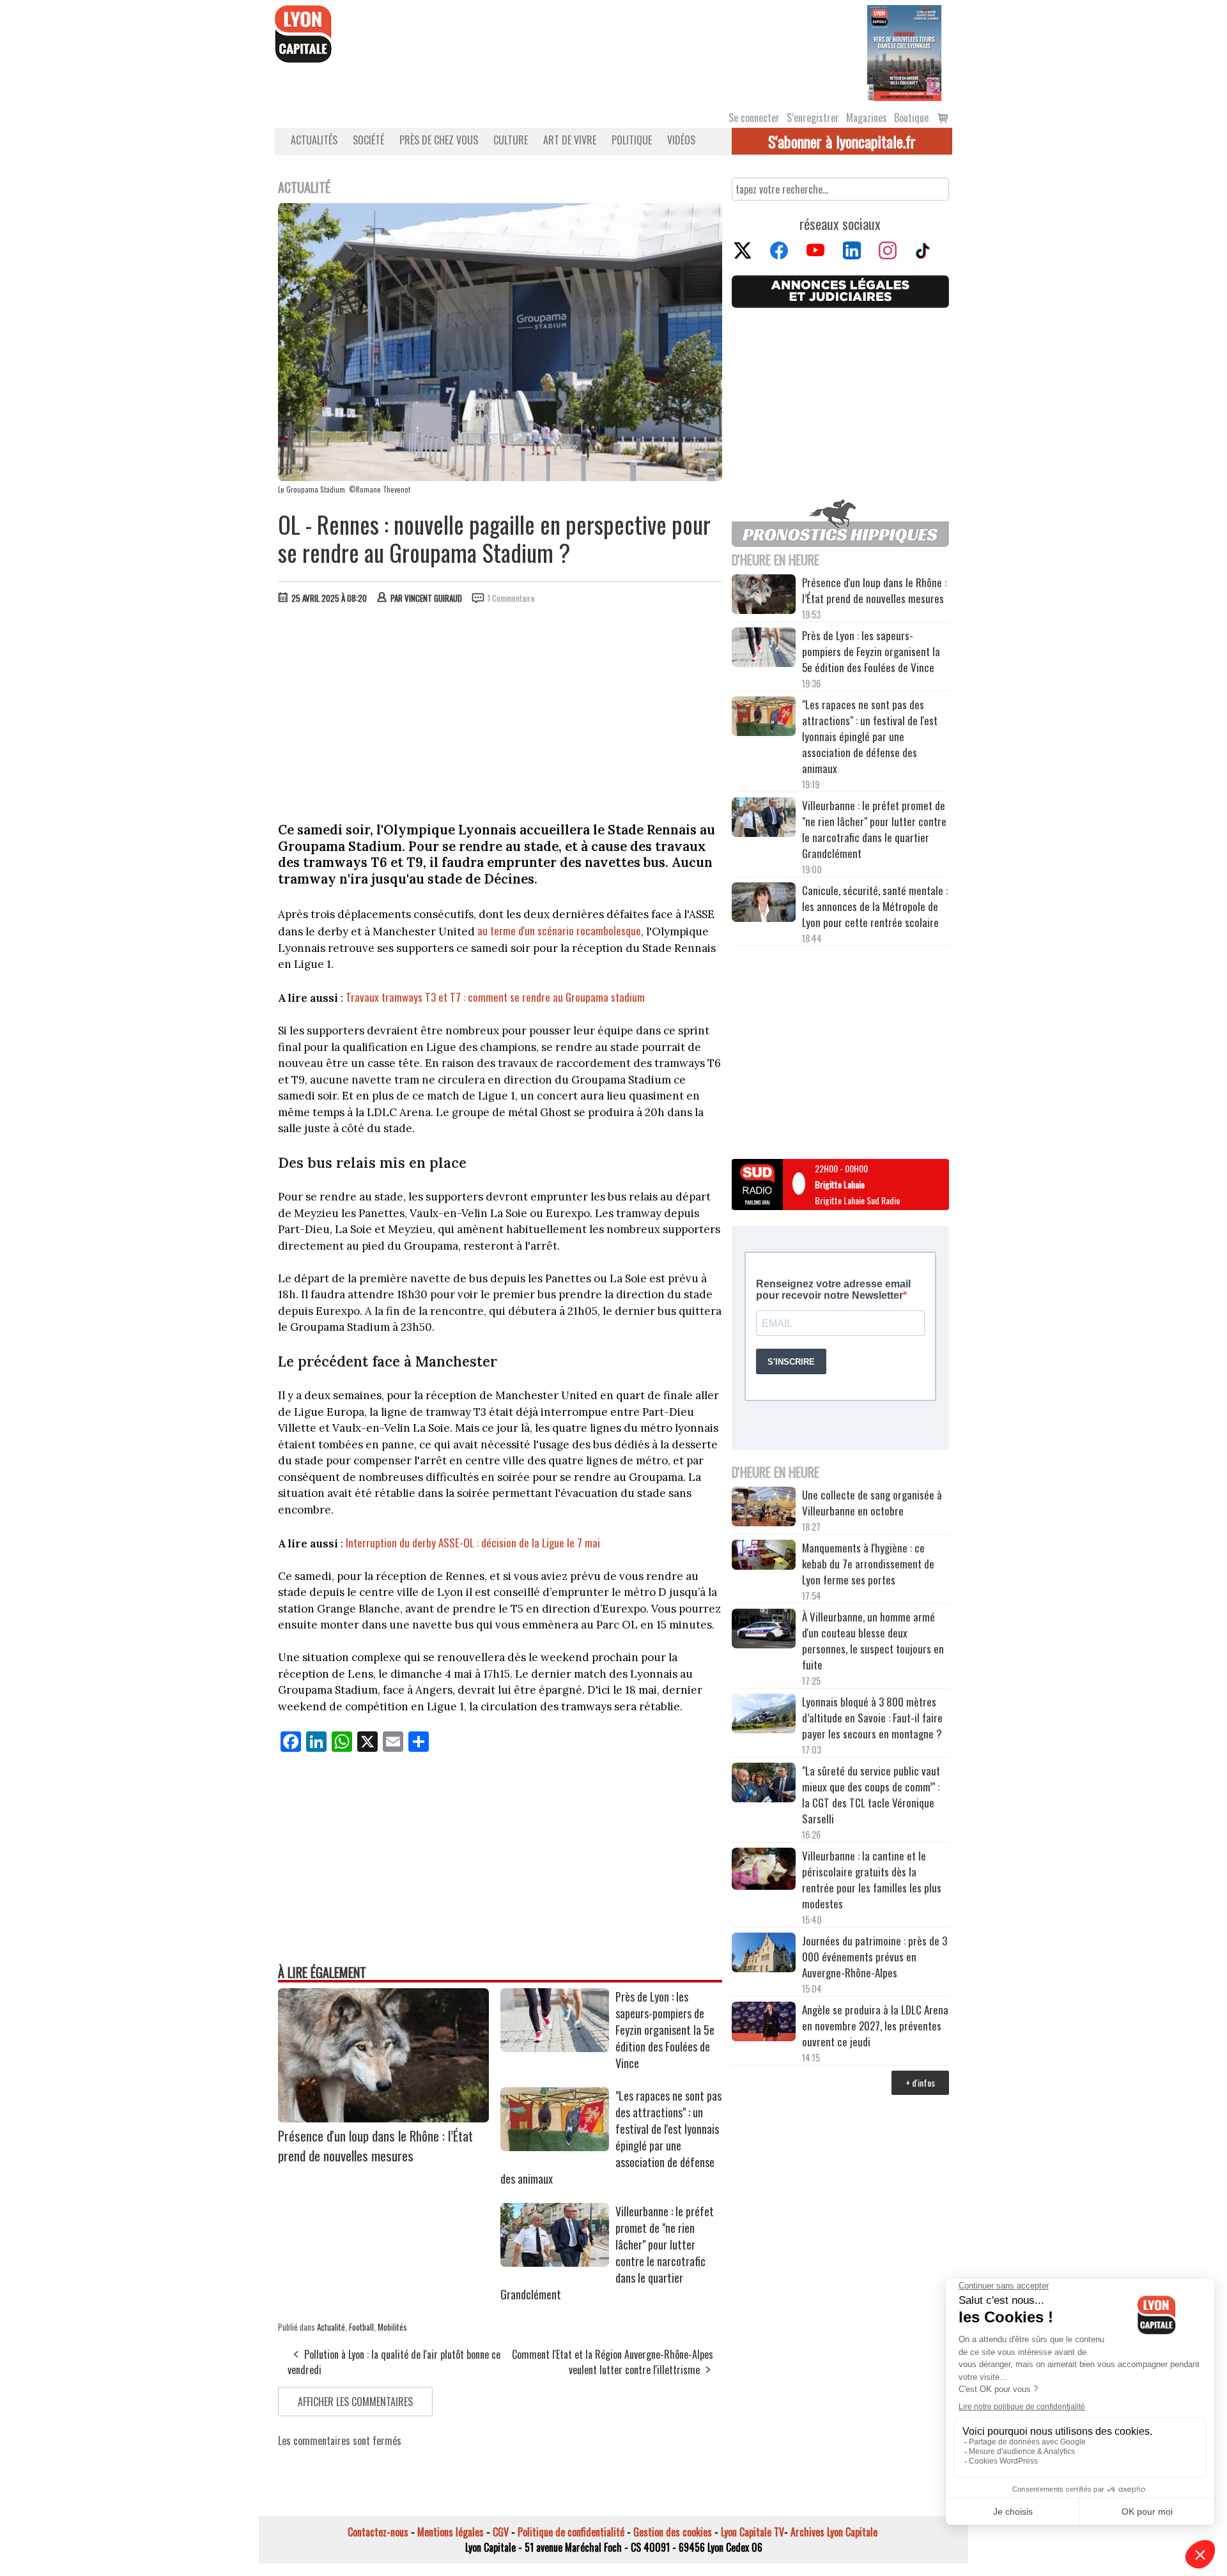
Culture (511, 140)
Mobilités (392, 2327)
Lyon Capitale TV (752, 2532)
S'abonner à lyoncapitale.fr (842, 141)
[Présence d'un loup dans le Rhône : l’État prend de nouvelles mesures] (383, 2118)
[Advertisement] (500, 710)
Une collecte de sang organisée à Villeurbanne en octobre (872, 1503)
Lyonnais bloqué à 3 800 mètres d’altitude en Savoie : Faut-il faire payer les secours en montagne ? (872, 1718)
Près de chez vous (439, 140)
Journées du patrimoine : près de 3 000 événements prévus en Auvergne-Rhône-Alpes (875, 1957)
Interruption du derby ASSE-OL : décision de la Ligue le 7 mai (473, 1543)
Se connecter (754, 118)
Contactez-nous (378, 2532)
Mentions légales (451, 2532)
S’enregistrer (813, 118)
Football (361, 2327)
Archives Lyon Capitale (834, 2532)
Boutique (911, 118)
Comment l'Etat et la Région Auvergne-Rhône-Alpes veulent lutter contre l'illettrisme (613, 2362)
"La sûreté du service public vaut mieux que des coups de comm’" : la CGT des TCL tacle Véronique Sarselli (871, 1795)
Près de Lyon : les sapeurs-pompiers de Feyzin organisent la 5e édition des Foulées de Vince (665, 2030)
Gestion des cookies (673, 2532)
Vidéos (681, 140)
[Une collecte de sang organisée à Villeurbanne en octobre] (764, 1508)
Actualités (314, 140)
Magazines (867, 118)
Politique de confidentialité (571, 2532)
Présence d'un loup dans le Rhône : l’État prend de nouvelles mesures (375, 2145)
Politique (632, 140)
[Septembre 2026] (904, 52)
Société (368, 140)
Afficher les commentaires (355, 2402)
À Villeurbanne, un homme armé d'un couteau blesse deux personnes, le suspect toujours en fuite (873, 1641)
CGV (501, 2532)
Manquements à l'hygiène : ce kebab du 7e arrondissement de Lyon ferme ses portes (868, 1564)
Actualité (331, 2327)
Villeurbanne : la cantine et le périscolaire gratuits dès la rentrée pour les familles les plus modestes (872, 1880)
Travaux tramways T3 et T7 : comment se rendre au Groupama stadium (495, 997)
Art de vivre (570, 140)
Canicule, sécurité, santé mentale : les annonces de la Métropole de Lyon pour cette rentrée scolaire (875, 906)
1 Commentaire (511, 598)
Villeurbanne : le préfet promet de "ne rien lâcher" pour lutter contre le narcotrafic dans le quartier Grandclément (874, 829)
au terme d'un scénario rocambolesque (559, 931)
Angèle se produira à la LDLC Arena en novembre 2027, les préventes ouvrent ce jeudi (875, 2026)
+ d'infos (920, 2082)
